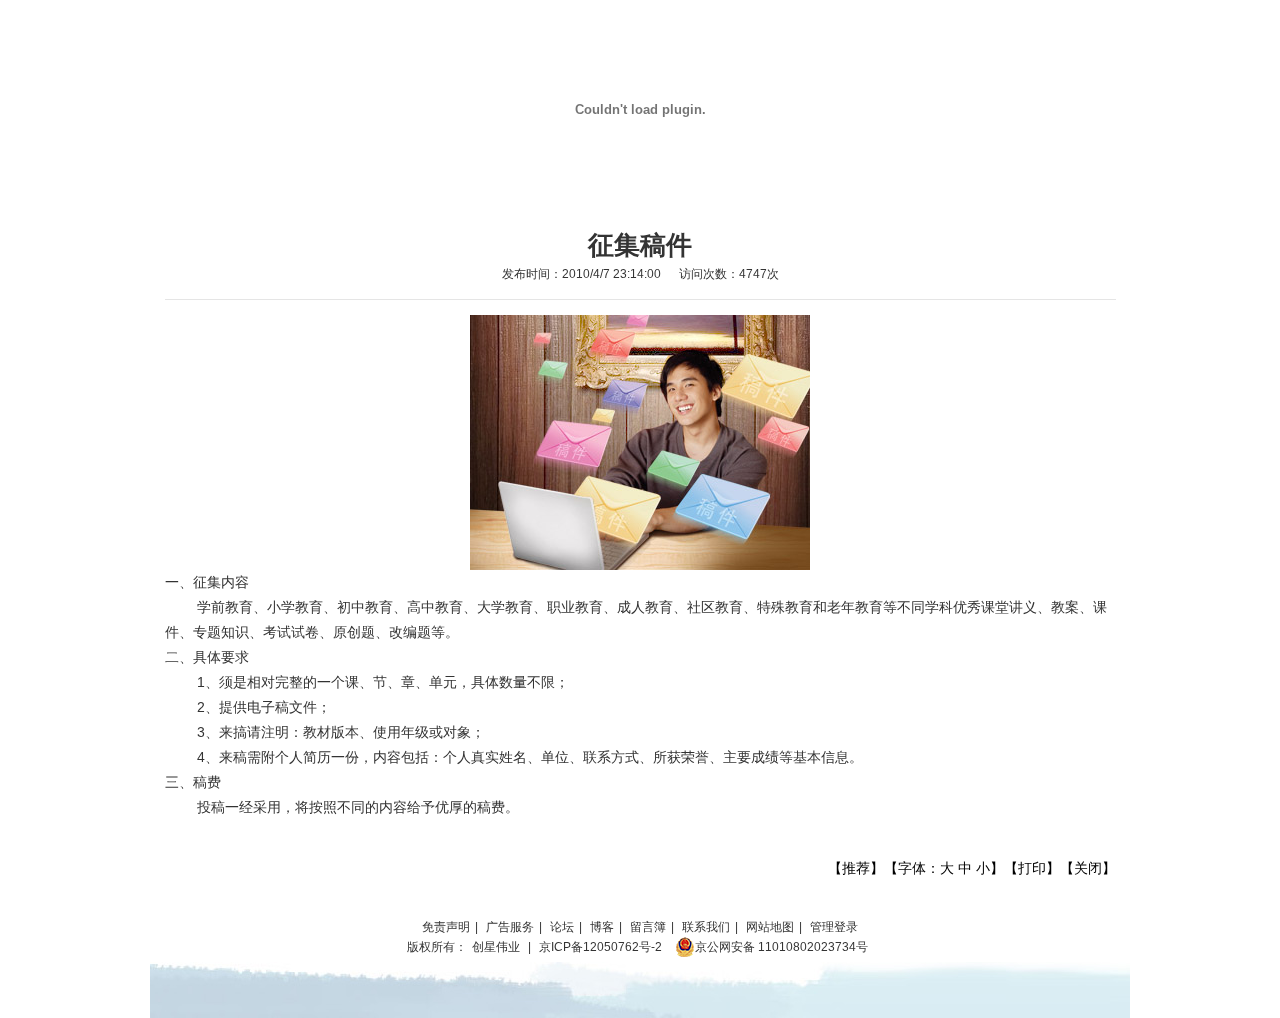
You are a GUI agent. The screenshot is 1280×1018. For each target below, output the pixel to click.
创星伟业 (496, 947)
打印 (1032, 868)
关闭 (1088, 868)
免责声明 (446, 927)
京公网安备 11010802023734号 (781, 947)
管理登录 (834, 927)
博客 (602, 927)
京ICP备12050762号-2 (600, 947)
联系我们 (706, 927)
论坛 (562, 927)
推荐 (856, 868)
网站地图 (770, 927)
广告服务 (510, 927)
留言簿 (648, 927)
